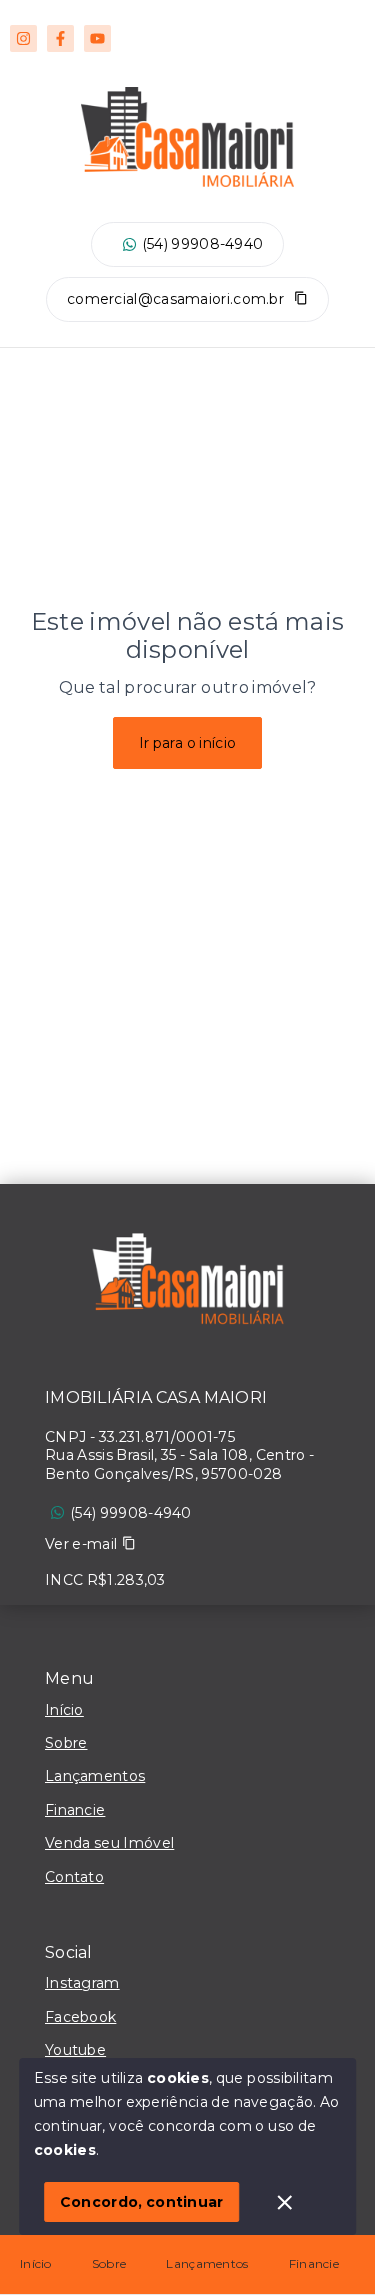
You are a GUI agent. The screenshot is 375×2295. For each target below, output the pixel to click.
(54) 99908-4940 (203, 244)
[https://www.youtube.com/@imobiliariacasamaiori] (97, 38)
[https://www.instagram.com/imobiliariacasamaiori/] (23, 38)
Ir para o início (188, 743)
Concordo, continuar (142, 2202)
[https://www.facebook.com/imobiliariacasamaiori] (60, 38)
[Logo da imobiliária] (188, 1284)
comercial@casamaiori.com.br (175, 299)
